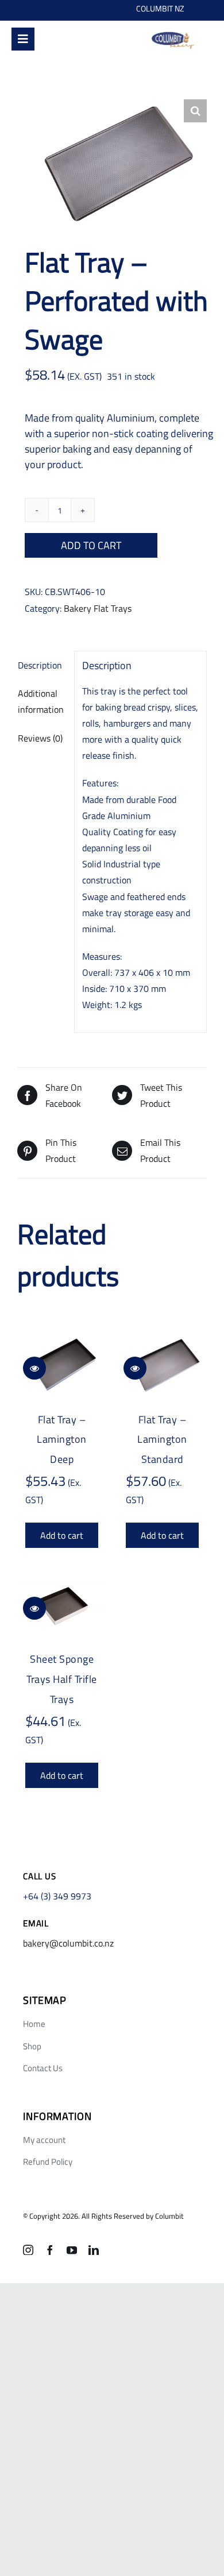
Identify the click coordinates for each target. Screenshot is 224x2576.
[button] (195, 111)
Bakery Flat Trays (98, 608)
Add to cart (91, 545)
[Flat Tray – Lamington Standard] (162, 1366)
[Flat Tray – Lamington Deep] (62, 1366)
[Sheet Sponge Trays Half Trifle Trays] (62, 1606)
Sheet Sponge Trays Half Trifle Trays (62, 1679)
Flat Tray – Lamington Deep (62, 1440)
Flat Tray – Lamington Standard (162, 1440)
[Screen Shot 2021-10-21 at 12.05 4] (173, 34)
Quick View (34, 1368)
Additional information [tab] (41, 701)
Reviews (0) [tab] (40, 738)
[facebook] (50, 2250)
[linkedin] (94, 2250)
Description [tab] (40, 665)
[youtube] (72, 2250)
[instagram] (28, 2250)
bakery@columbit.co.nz (68, 1943)
